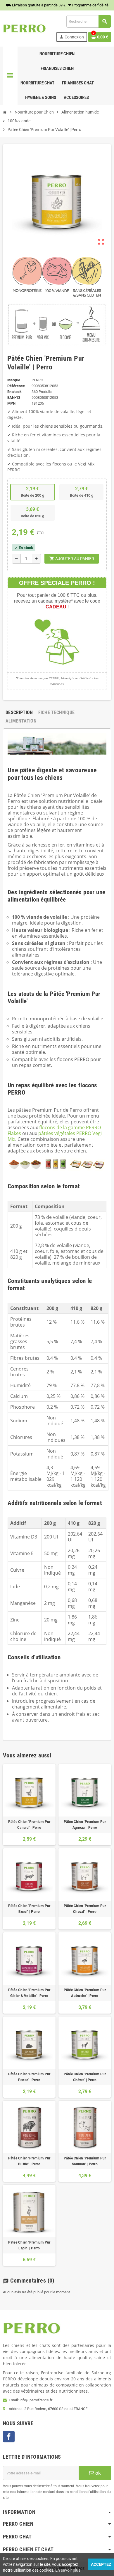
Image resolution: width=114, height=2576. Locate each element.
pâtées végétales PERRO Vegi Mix (55, 1136)
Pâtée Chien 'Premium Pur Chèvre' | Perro (85, 2077)
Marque (14, 380)
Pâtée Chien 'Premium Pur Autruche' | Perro (85, 1993)
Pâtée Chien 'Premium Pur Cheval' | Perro (85, 1909)
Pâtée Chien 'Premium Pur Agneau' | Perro (85, 1825)
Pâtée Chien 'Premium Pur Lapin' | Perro (29, 2245)
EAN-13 (14, 398)
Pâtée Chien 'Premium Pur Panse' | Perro (29, 2077)
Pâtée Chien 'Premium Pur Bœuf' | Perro (29, 1909)
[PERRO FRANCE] (25, 28)
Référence (16, 386)
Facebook (9, 2437)
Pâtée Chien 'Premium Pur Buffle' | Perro (29, 2161)
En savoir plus (68, 2570)
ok (97, 2473)
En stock (14, 392)
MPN (11, 403)
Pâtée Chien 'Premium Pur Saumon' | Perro (85, 2161)
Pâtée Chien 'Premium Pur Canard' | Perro (29, 1825)
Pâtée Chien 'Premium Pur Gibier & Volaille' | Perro (29, 1993)
